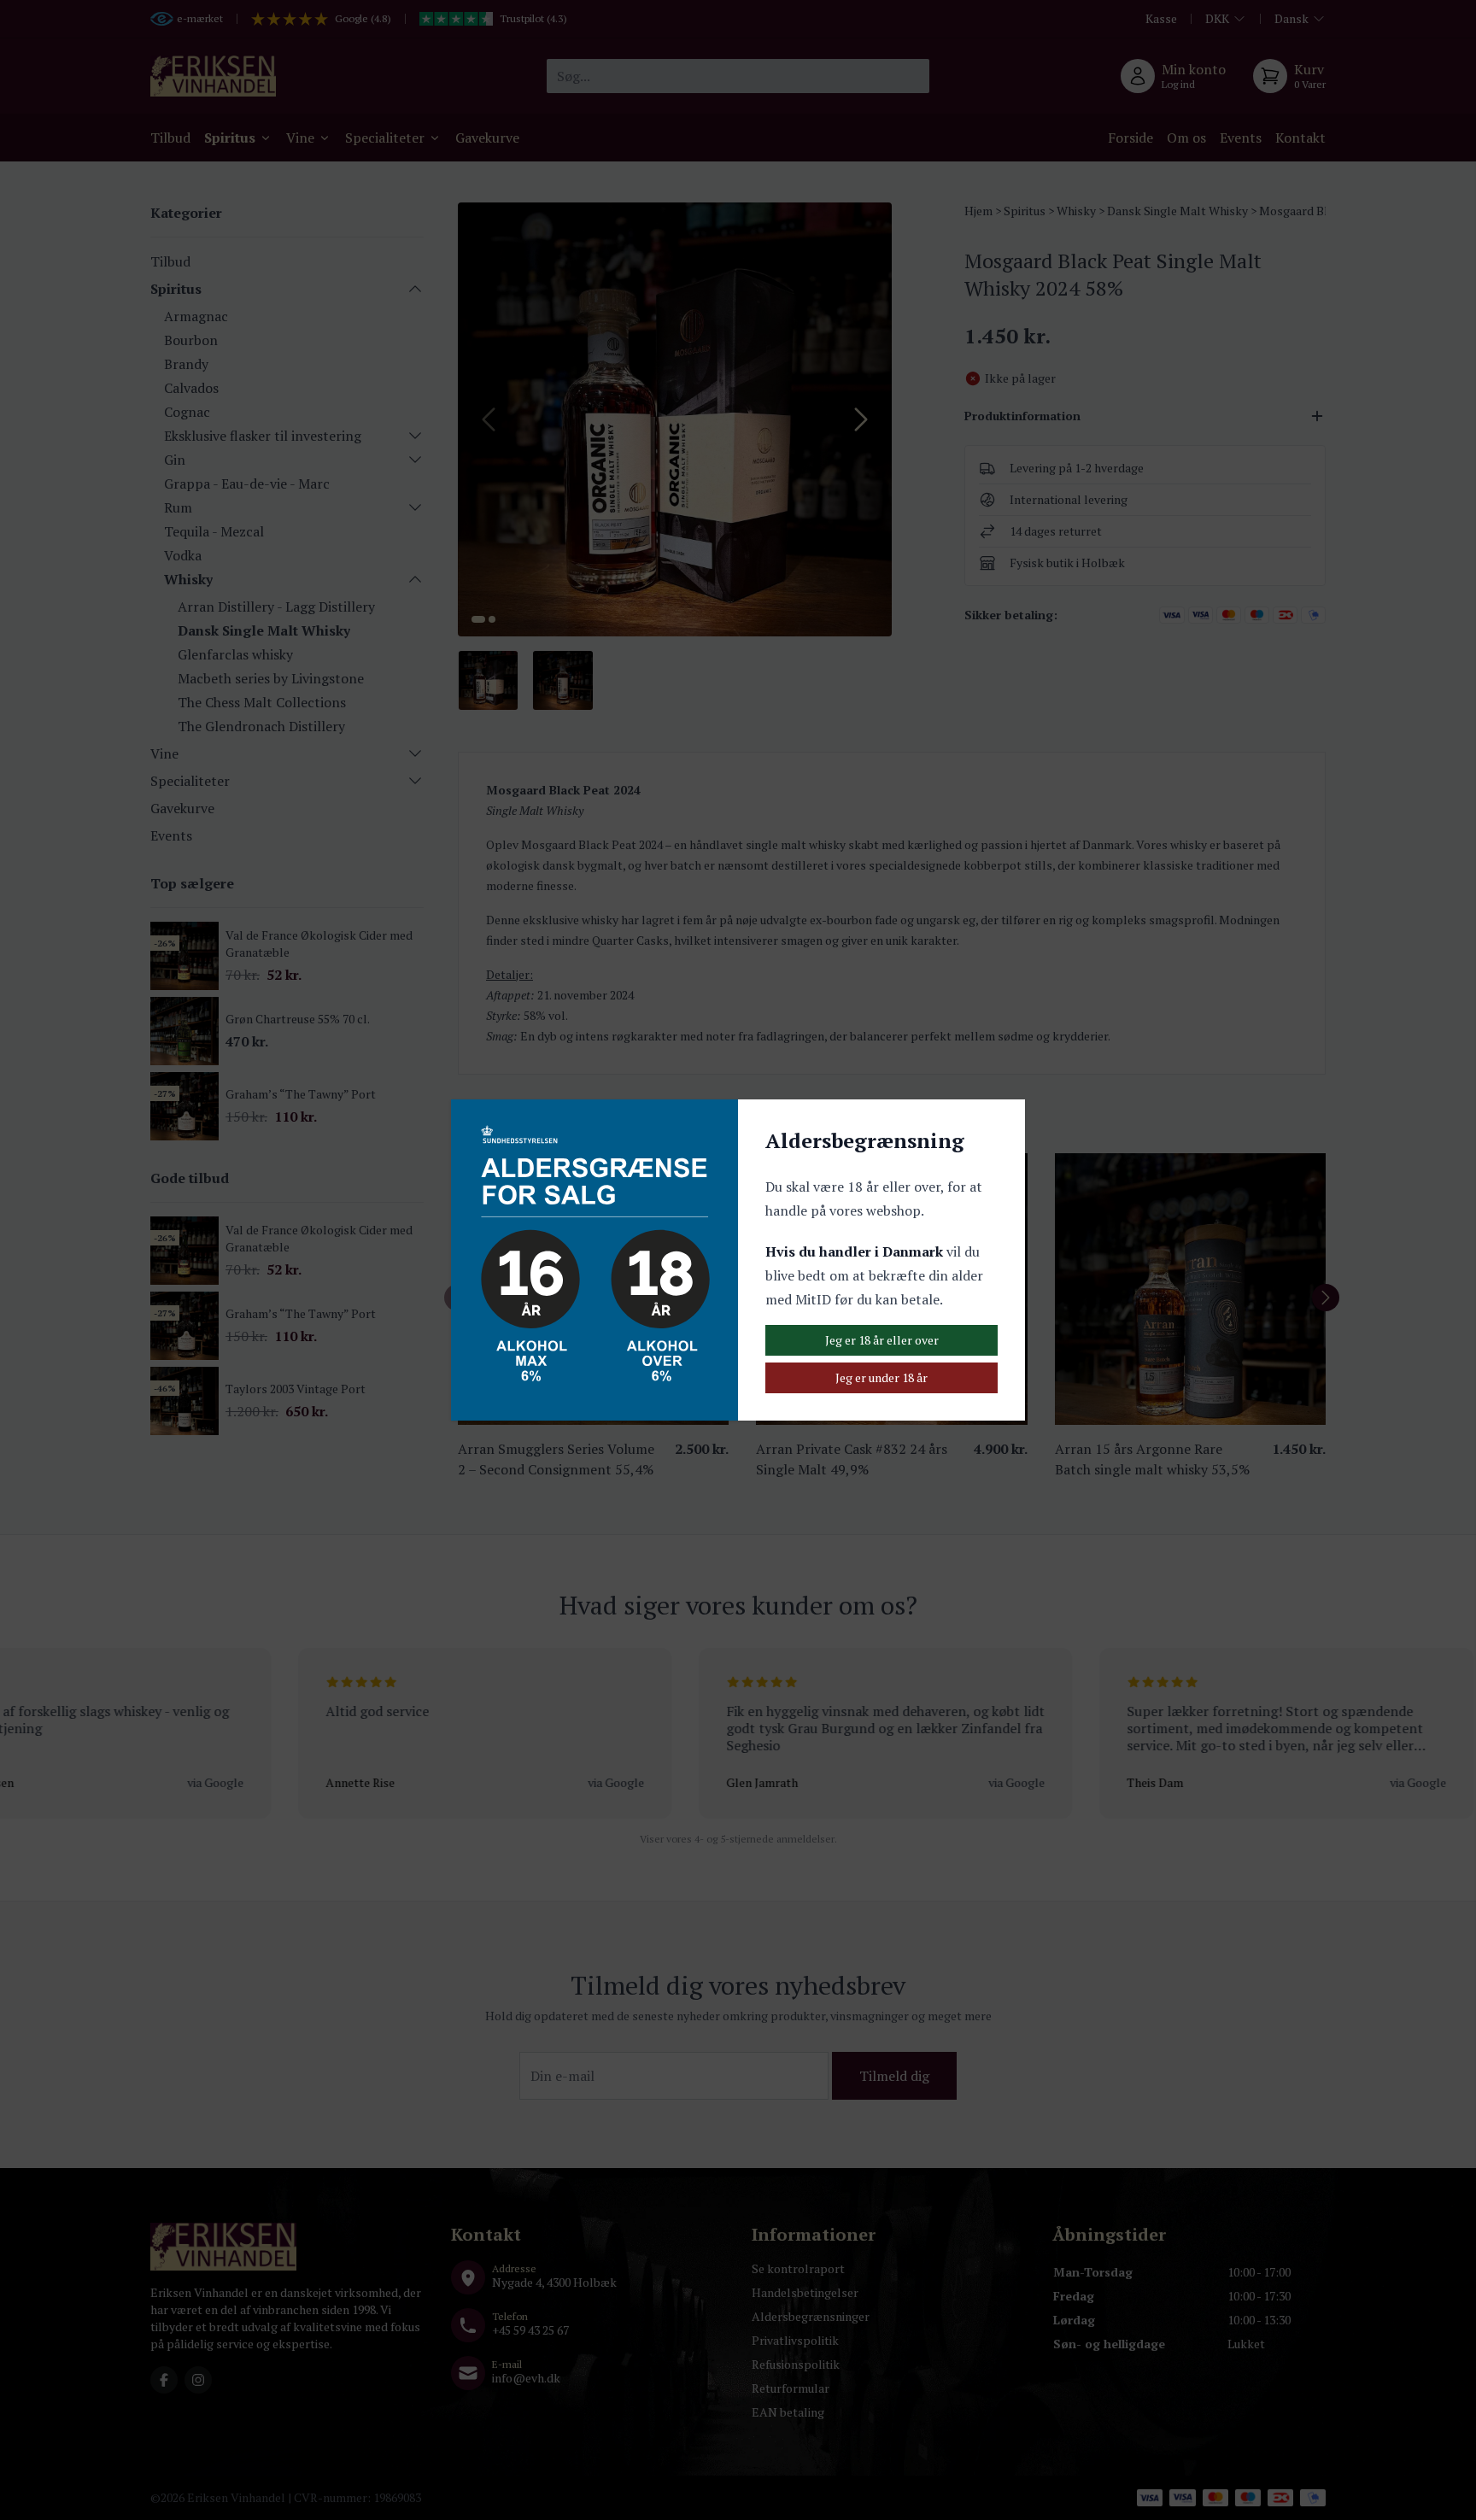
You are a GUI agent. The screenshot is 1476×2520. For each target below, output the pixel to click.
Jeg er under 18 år (881, 1377)
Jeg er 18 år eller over (882, 1340)
